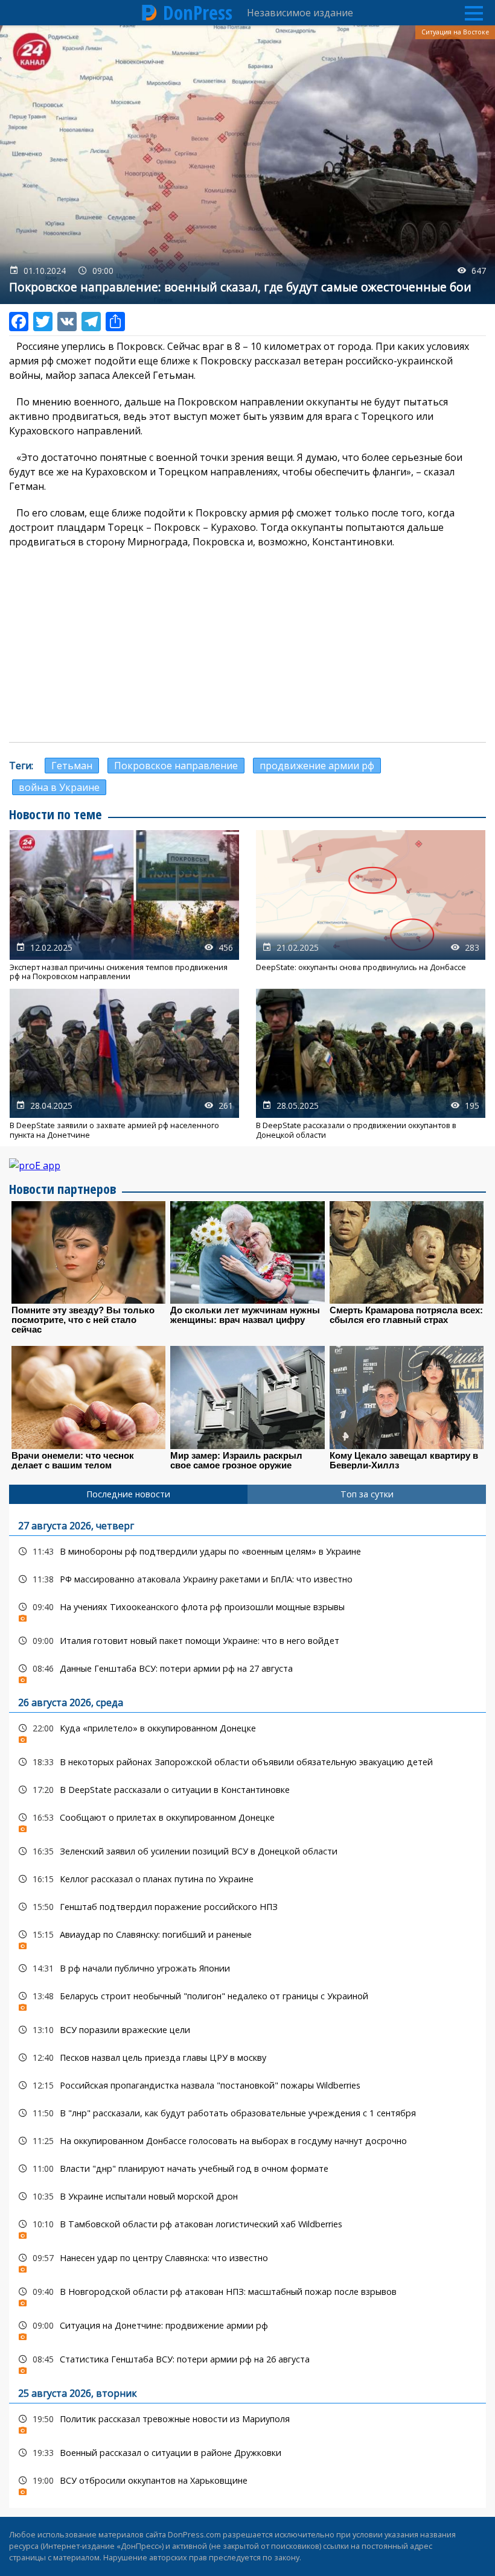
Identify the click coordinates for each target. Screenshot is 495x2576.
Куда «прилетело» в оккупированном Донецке (247, 1731)
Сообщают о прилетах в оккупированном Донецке (247, 1820)
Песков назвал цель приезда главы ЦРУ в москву (247, 2057)
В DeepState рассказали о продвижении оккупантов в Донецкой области (371, 1064)
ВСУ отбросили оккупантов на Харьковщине (247, 2483)
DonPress (198, 13)
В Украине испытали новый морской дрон (247, 2196)
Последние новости (128, 1494)
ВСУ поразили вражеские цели (247, 2030)
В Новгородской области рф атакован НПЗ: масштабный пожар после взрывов (247, 2295)
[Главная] (150, 13)
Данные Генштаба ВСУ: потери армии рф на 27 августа (247, 1671)
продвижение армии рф (317, 766)
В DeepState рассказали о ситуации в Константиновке (247, 1790)
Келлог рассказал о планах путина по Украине (247, 1879)
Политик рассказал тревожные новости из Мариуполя (247, 2422)
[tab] (128, 1494)
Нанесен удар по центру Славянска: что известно (247, 2261)
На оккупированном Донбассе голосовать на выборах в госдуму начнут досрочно (247, 2141)
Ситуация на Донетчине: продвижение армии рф (247, 2328)
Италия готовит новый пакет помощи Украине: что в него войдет (247, 1641)
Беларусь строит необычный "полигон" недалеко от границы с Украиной (247, 1999)
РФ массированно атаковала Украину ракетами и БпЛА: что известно (247, 1579)
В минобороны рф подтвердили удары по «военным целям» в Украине (247, 1551)
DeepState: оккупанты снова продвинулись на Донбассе (371, 906)
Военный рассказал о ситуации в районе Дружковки (247, 2453)
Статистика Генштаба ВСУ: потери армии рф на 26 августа (247, 2362)
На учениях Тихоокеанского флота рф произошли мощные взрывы (247, 1610)
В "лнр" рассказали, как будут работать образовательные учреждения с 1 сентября (247, 2113)
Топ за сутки (367, 1494)
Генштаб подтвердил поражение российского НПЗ (247, 1907)
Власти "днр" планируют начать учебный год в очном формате (247, 2168)
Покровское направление (176, 766)
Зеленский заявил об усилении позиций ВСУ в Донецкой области (247, 1851)
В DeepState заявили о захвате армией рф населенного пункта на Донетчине (124, 1064)
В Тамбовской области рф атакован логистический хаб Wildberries (247, 2227)
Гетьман (72, 766)
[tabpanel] (247, 2006)
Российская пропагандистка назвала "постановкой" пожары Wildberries (247, 2085)
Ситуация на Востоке (455, 32)
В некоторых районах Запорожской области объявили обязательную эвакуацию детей (247, 1762)
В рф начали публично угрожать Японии (247, 1968)
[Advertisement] (247, 646)
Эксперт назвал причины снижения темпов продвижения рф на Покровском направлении (124, 906)
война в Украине (59, 787)
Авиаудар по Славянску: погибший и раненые (247, 1937)
